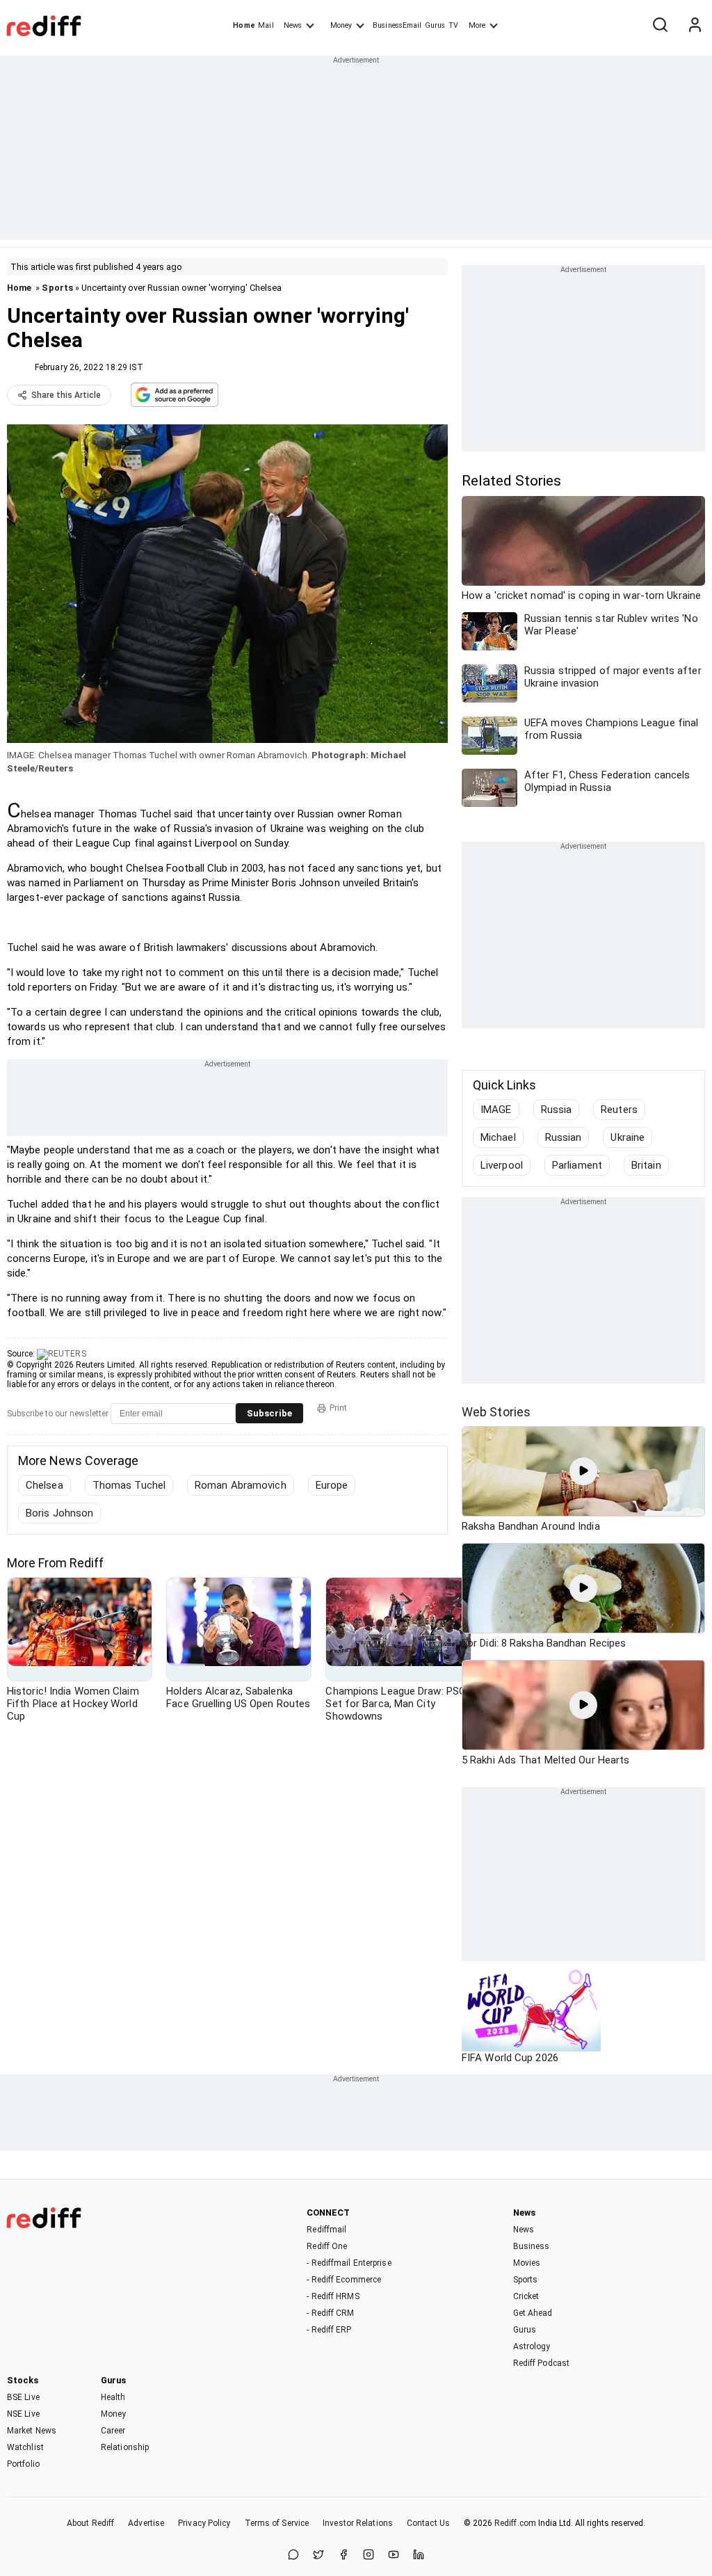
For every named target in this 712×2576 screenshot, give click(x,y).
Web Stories (496, 1412)
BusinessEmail (397, 25)
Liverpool (502, 1165)
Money (341, 25)
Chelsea (44, 1485)
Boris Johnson (59, 1513)
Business (532, 2246)
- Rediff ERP (329, 2330)
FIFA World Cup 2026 (510, 2058)
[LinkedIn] (419, 2555)
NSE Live (23, 2414)
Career (113, 2431)
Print (338, 1408)
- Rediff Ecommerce (344, 2280)
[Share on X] (318, 2555)
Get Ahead (533, 2313)
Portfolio (23, 2464)
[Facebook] (343, 2555)
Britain (646, 1165)
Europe (332, 1485)
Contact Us (428, 2523)
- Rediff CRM (330, 2313)
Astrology (532, 2346)
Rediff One (327, 2246)
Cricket (526, 2296)
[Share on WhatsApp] (293, 2555)
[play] (583, 1471)
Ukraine (628, 1137)
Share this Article (66, 395)
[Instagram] (369, 2555)
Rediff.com (515, 2523)
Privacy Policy (204, 2523)
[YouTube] (394, 2555)
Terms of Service (277, 2523)
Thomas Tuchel (129, 1485)
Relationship (125, 2447)
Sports (57, 288)
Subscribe (269, 1413)
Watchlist (25, 2447)
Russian (564, 1137)
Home (244, 25)
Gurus (435, 25)
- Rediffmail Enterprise (349, 2263)
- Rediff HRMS (333, 2296)
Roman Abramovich (241, 1485)
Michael (498, 1137)
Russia (557, 1110)
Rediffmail (326, 2230)
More (477, 25)
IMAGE (496, 1110)
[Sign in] (695, 26)
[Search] (660, 26)
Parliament (577, 1165)
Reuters (619, 1110)
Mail (266, 25)
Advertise (146, 2523)
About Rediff (90, 2523)
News (293, 25)
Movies (527, 2263)
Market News (32, 2431)
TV (453, 25)
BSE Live (23, 2397)
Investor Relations (358, 2523)
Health (113, 2397)
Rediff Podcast (541, 2363)
